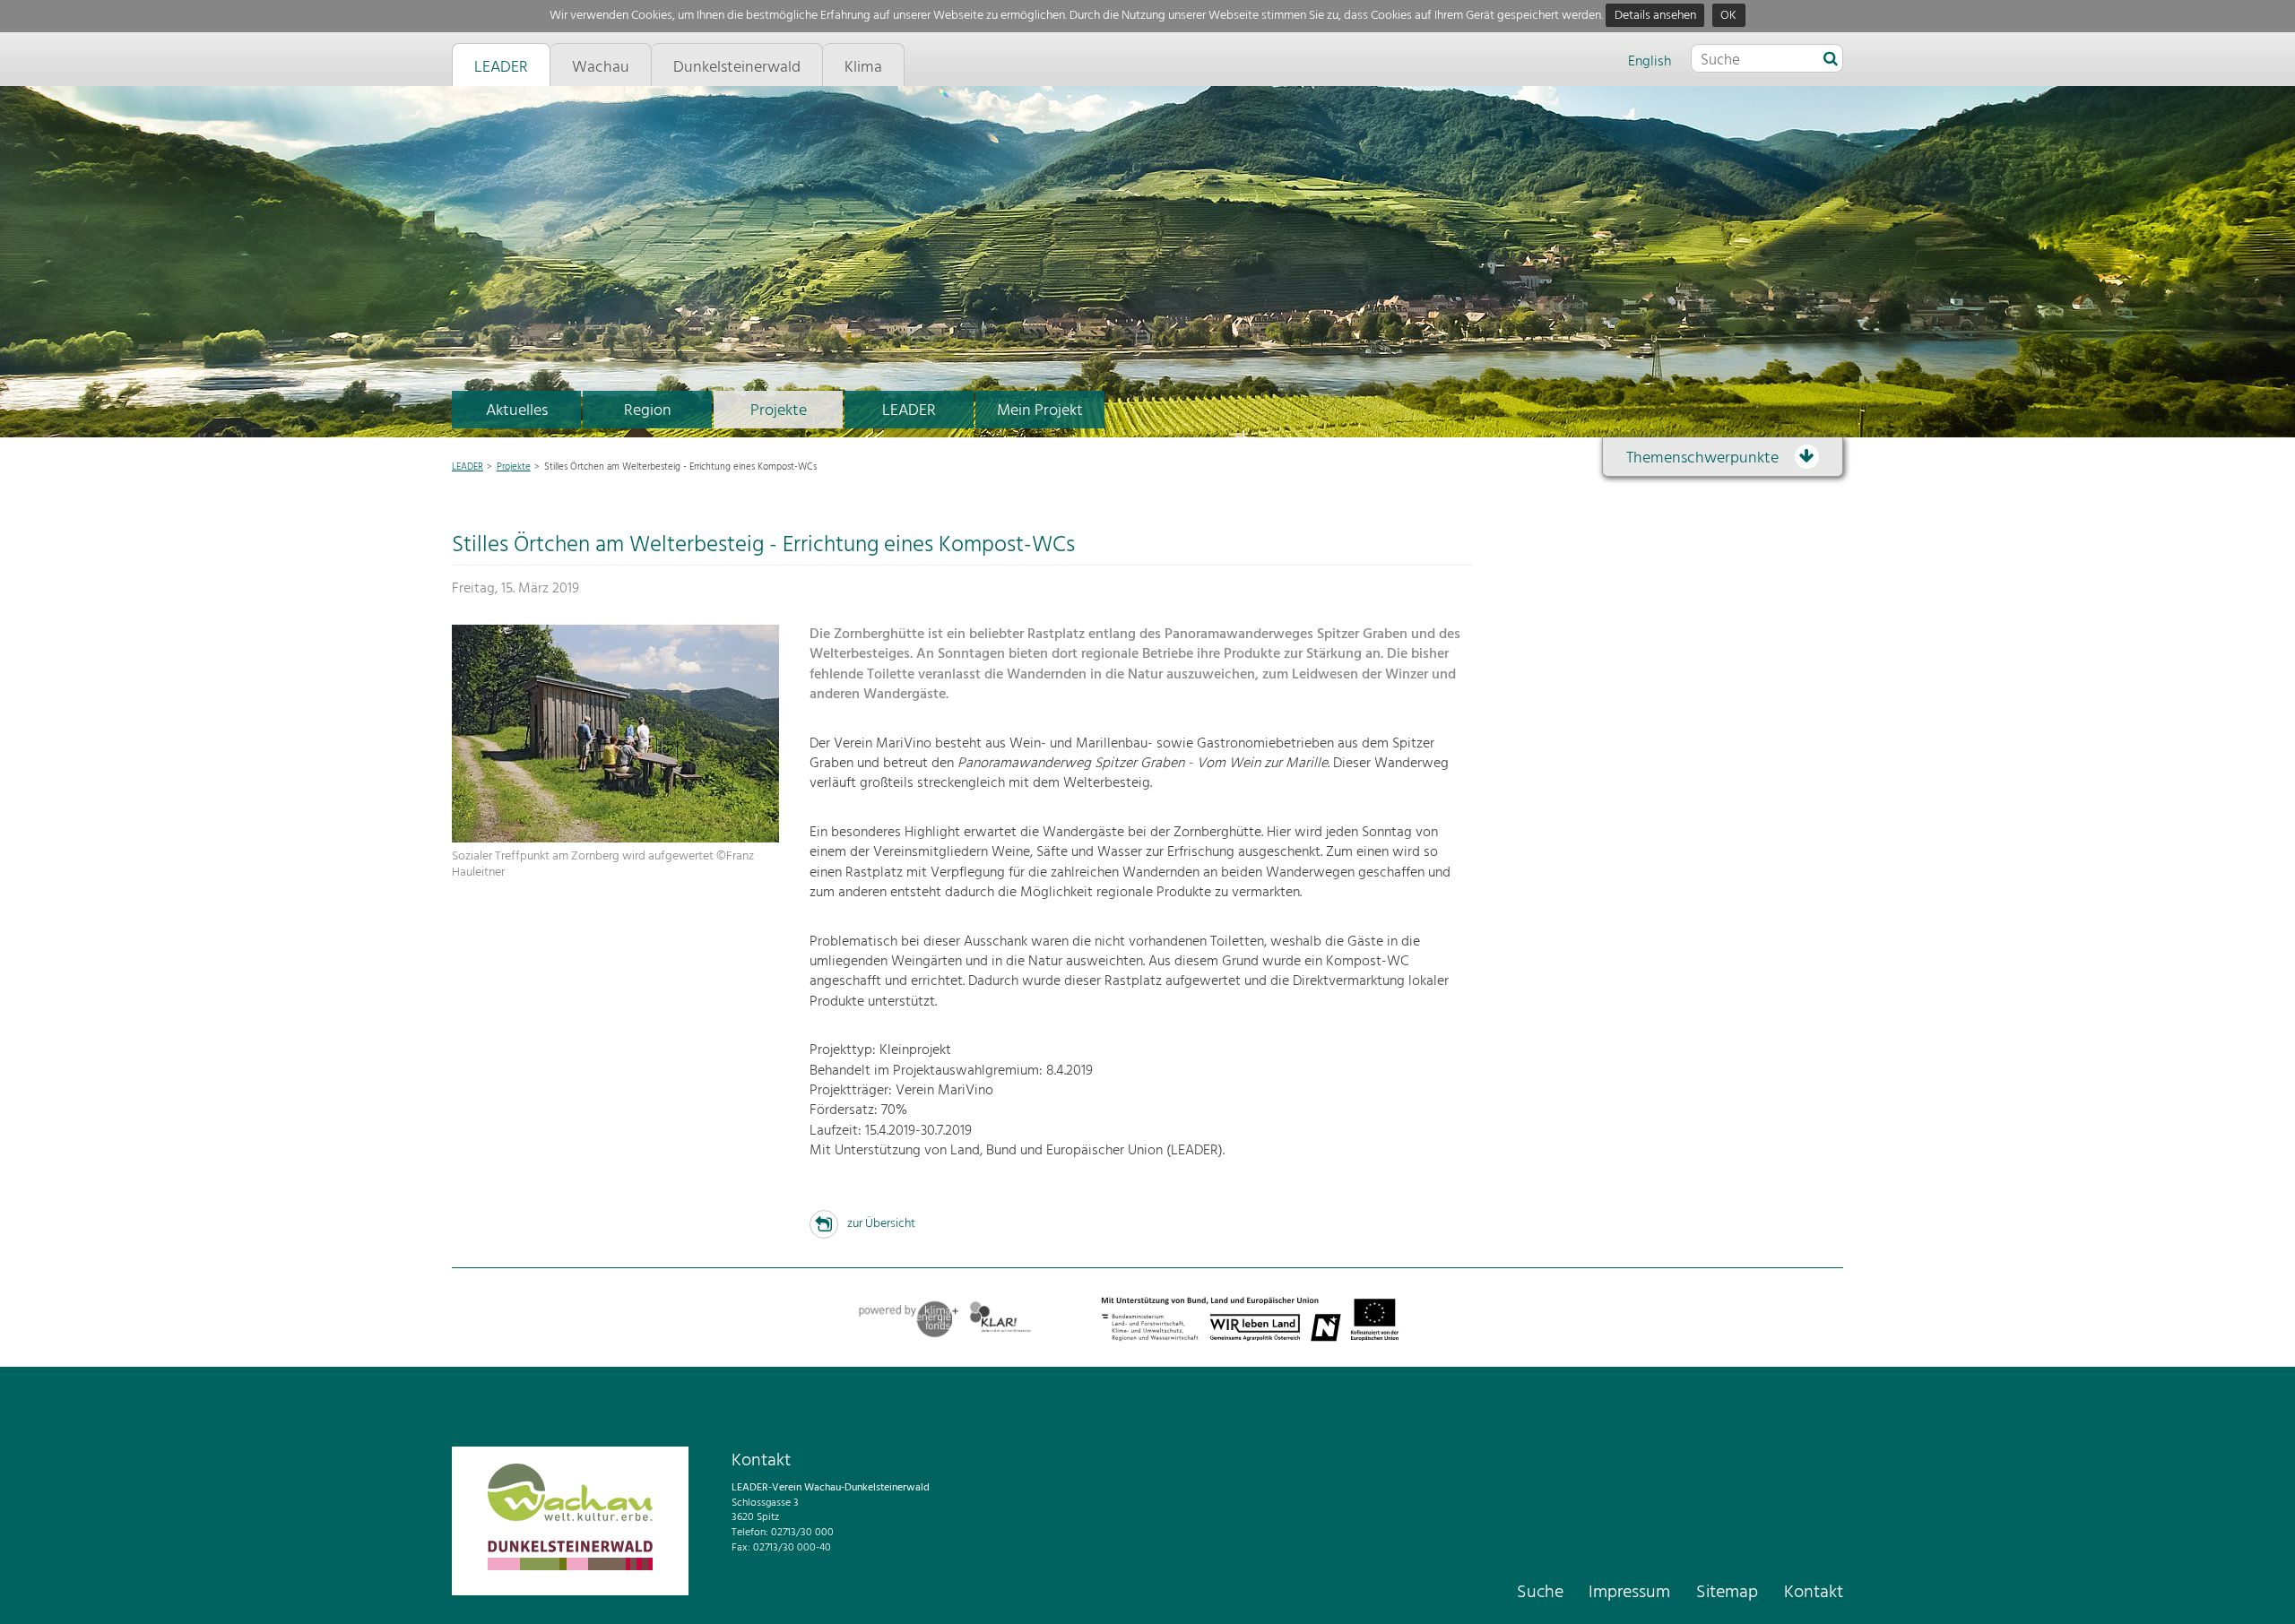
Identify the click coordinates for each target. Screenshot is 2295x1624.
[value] (1831, 60)
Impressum (1629, 1593)
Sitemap (1727, 1593)
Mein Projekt (1040, 411)
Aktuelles (517, 411)
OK (1728, 16)
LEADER (909, 411)
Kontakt (1814, 1593)
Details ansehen (1655, 16)
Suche (1540, 1593)
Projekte (779, 411)
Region (648, 411)
